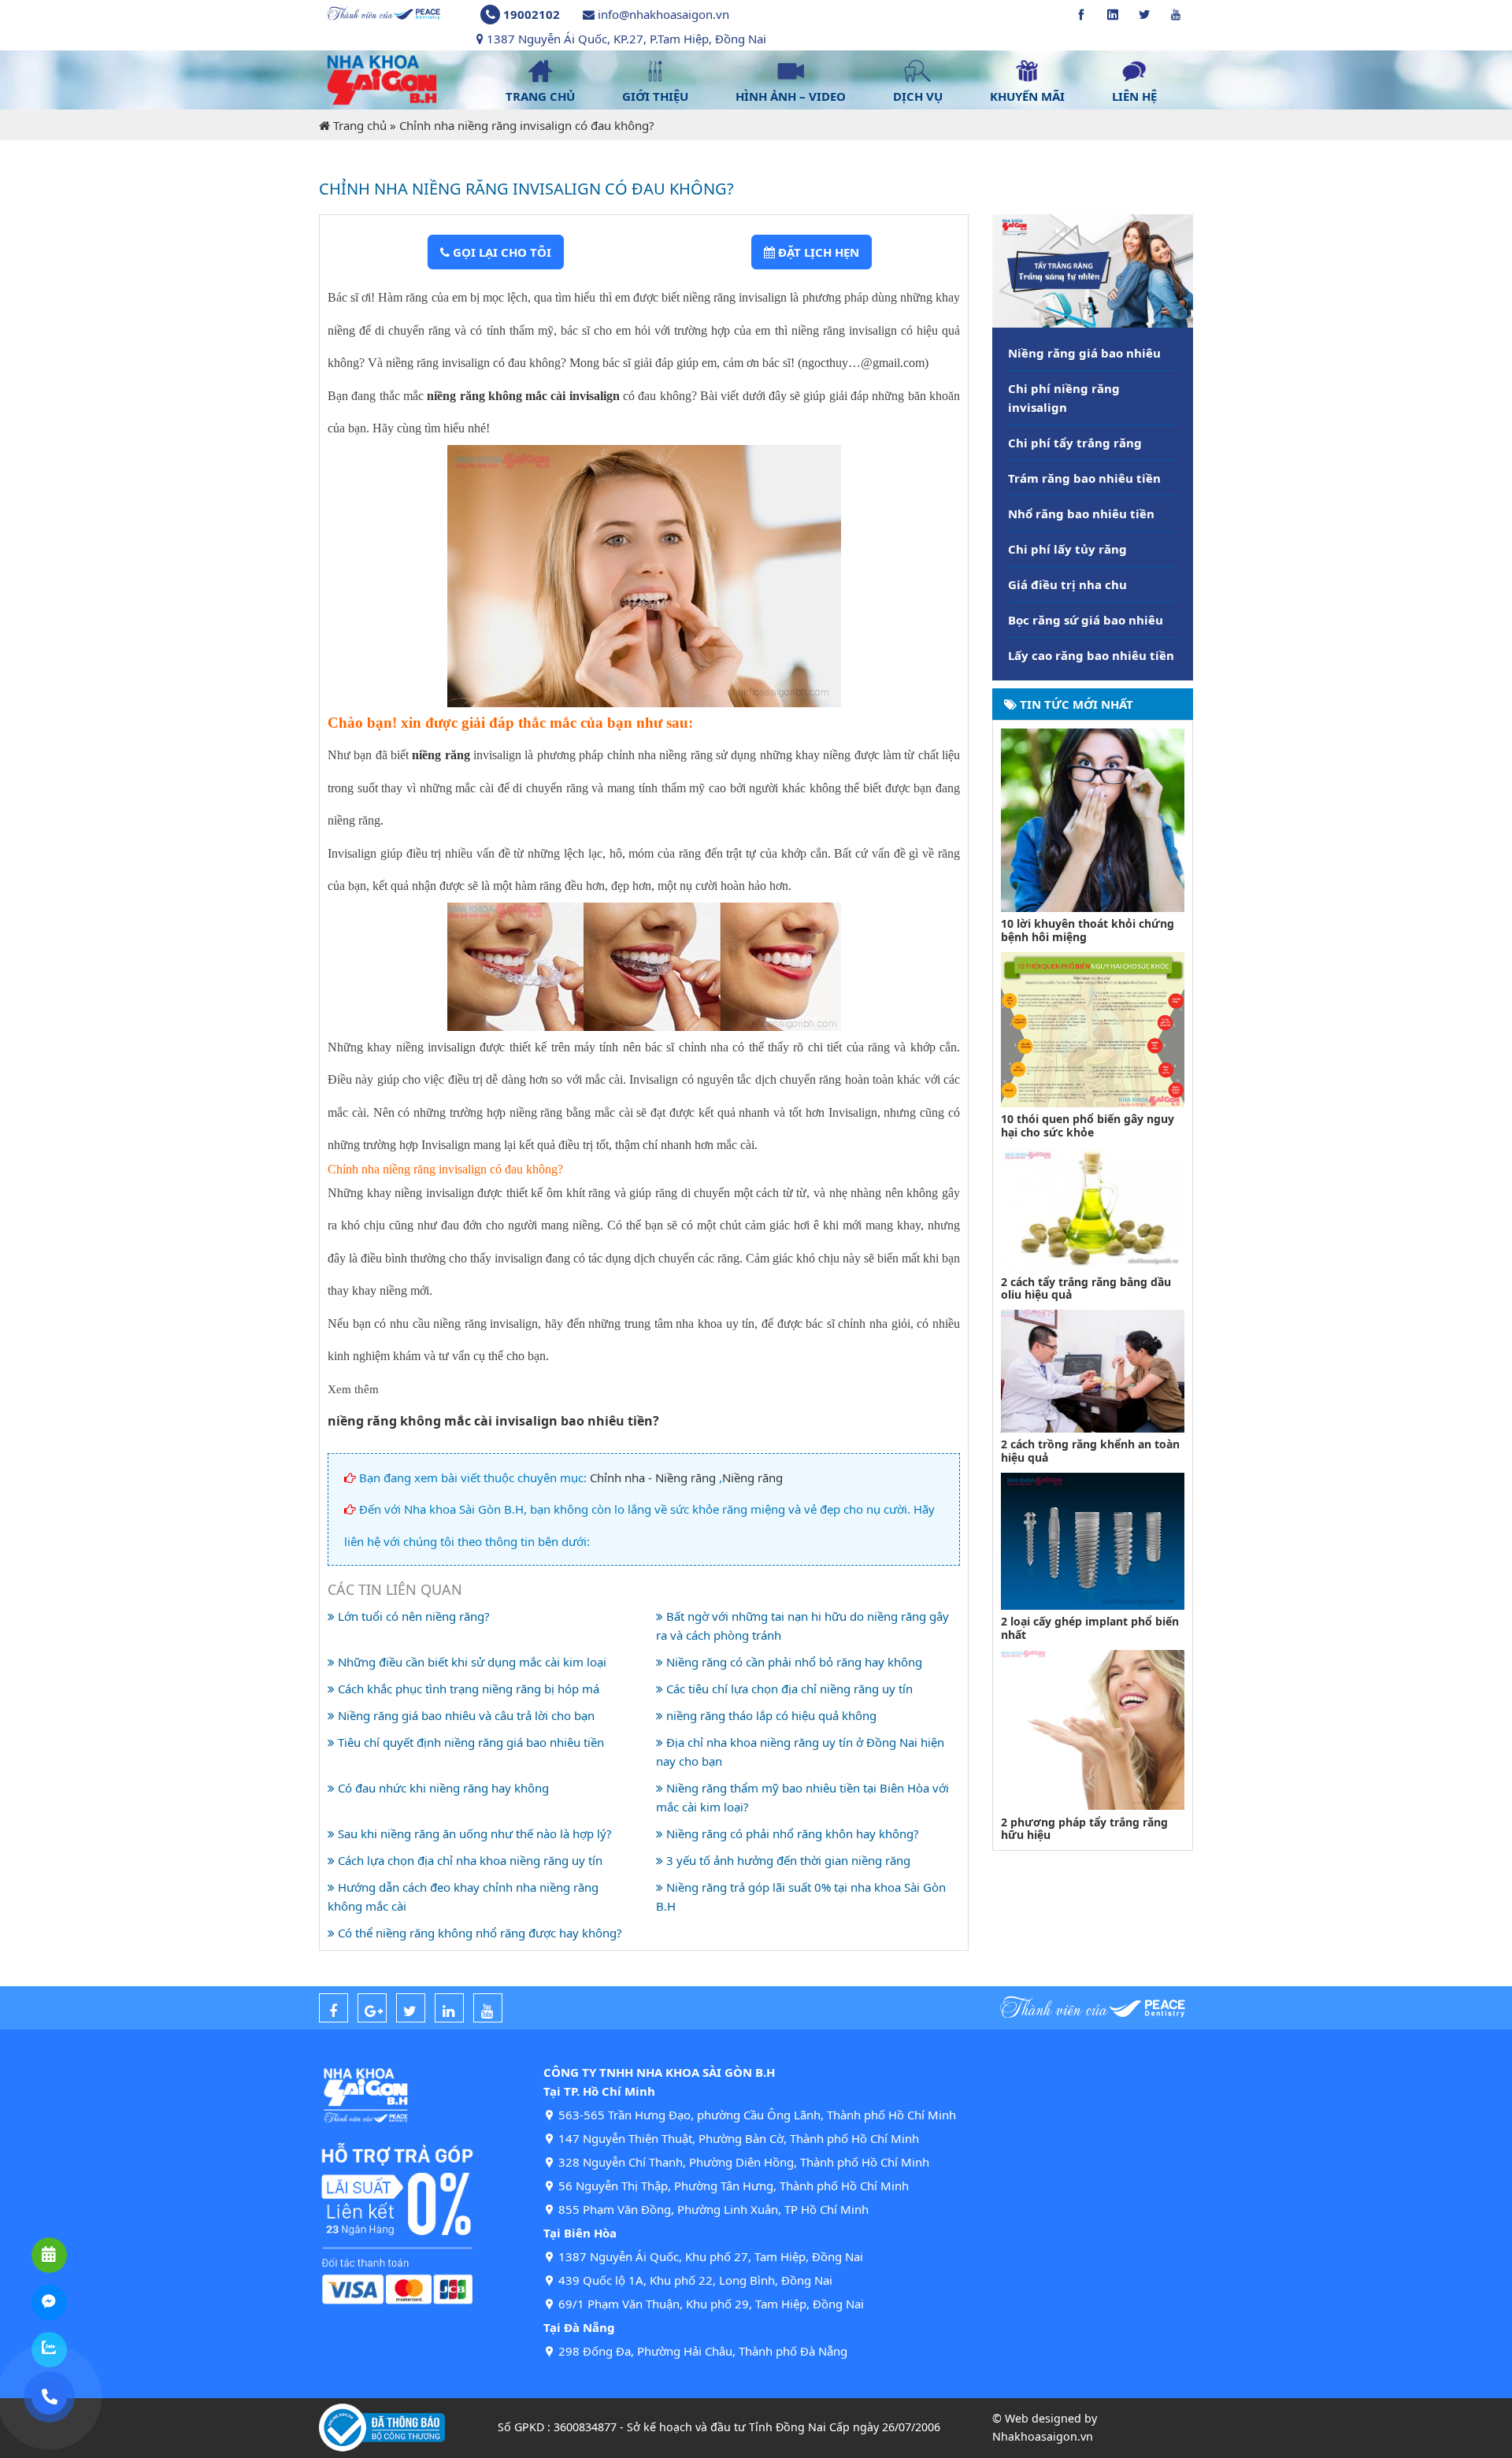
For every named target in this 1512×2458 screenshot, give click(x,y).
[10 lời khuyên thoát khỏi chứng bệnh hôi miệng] (1093, 818)
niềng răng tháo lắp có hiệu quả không (770, 1715)
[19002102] (49, 2397)
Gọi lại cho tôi (500, 252)
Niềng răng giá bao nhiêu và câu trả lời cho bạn (465, 1715)
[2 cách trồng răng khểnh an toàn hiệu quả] (1093, 1370)
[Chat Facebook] (49, 2302)
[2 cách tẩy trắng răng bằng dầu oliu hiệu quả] (1093, 1207)
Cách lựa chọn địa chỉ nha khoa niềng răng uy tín (469, 1860)
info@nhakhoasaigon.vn (663, 14)
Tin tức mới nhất (1075, 704)
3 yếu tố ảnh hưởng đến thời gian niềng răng (787, 1860)
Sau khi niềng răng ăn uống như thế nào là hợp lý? (473, 1833)
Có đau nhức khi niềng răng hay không (442, 1788)
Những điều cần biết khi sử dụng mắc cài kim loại (471, 1662)
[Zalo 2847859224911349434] (49, 2350)
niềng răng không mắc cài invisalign (522, 396)
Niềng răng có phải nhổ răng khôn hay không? (791, 1833)
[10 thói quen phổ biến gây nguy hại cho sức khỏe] (1093, 1028)
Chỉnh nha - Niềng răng (653, 1477)
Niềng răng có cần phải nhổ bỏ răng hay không (793, 1662)
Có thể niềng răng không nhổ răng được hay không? (478, 1933)
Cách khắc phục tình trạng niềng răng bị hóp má (467, 1689)
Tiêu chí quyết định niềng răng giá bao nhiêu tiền (469, 1742)
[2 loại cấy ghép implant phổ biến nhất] (1093, 1540)
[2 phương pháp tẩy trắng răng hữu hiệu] (1093, 1729)
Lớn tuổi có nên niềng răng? (412, 1616)
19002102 (532, 14)
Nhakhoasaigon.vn (1043, 2436)
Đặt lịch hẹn (817, 252)
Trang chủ (360, 125)
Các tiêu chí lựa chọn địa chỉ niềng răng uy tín (788, 1689)
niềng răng (441, 755)
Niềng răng (752, 1477)
